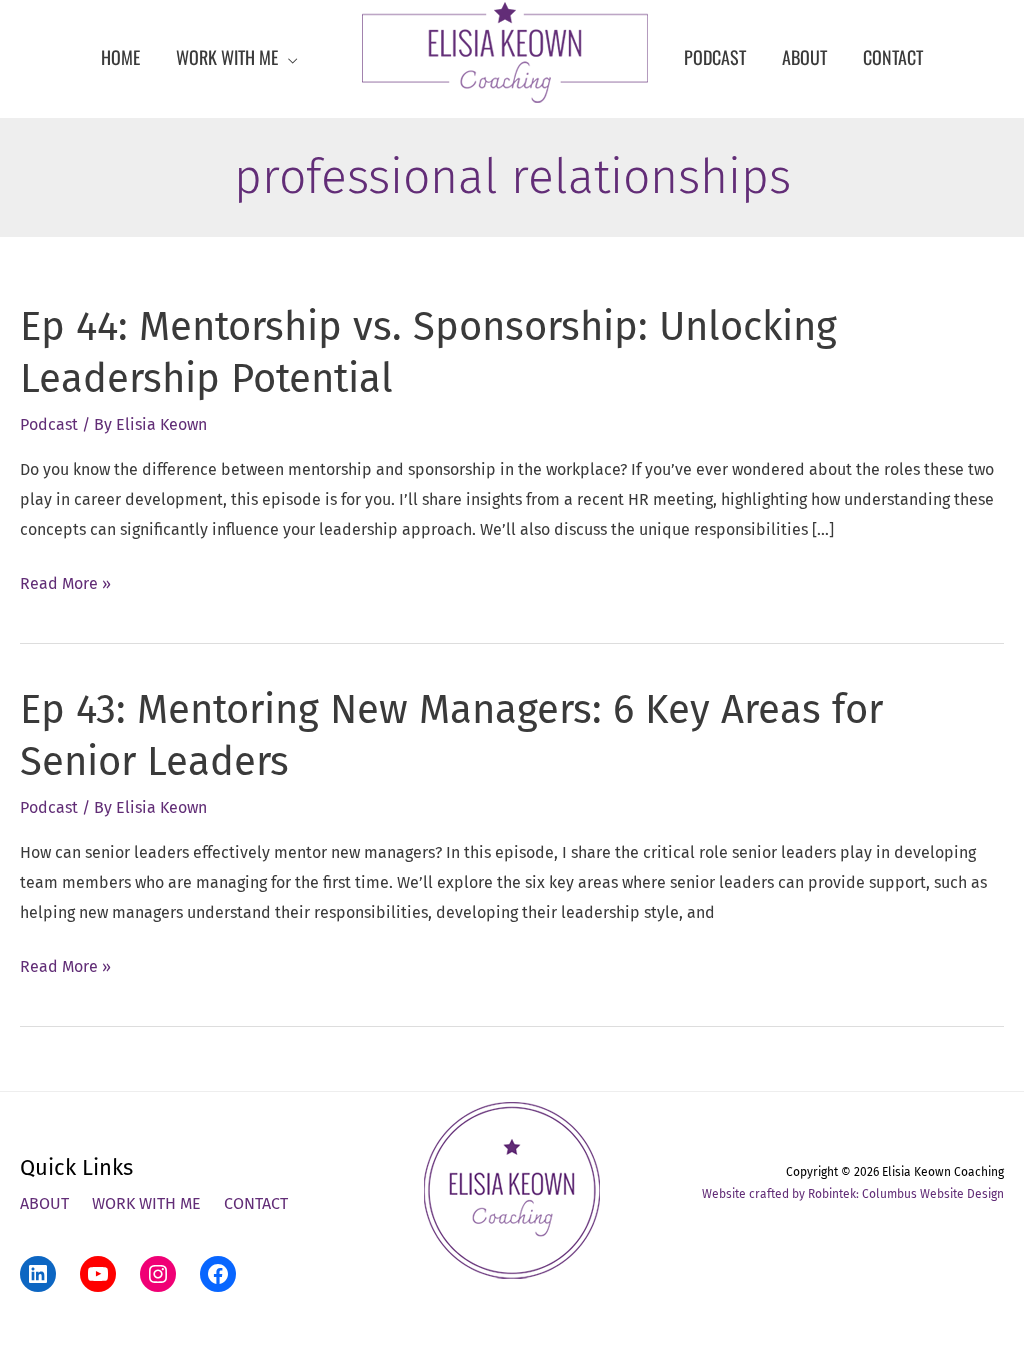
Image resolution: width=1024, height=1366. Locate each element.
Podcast (49, 424)
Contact (256, 1203)
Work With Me (146, 1203)
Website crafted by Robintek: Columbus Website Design (853, 1194)
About (44, 1203)
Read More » (65, 586)
